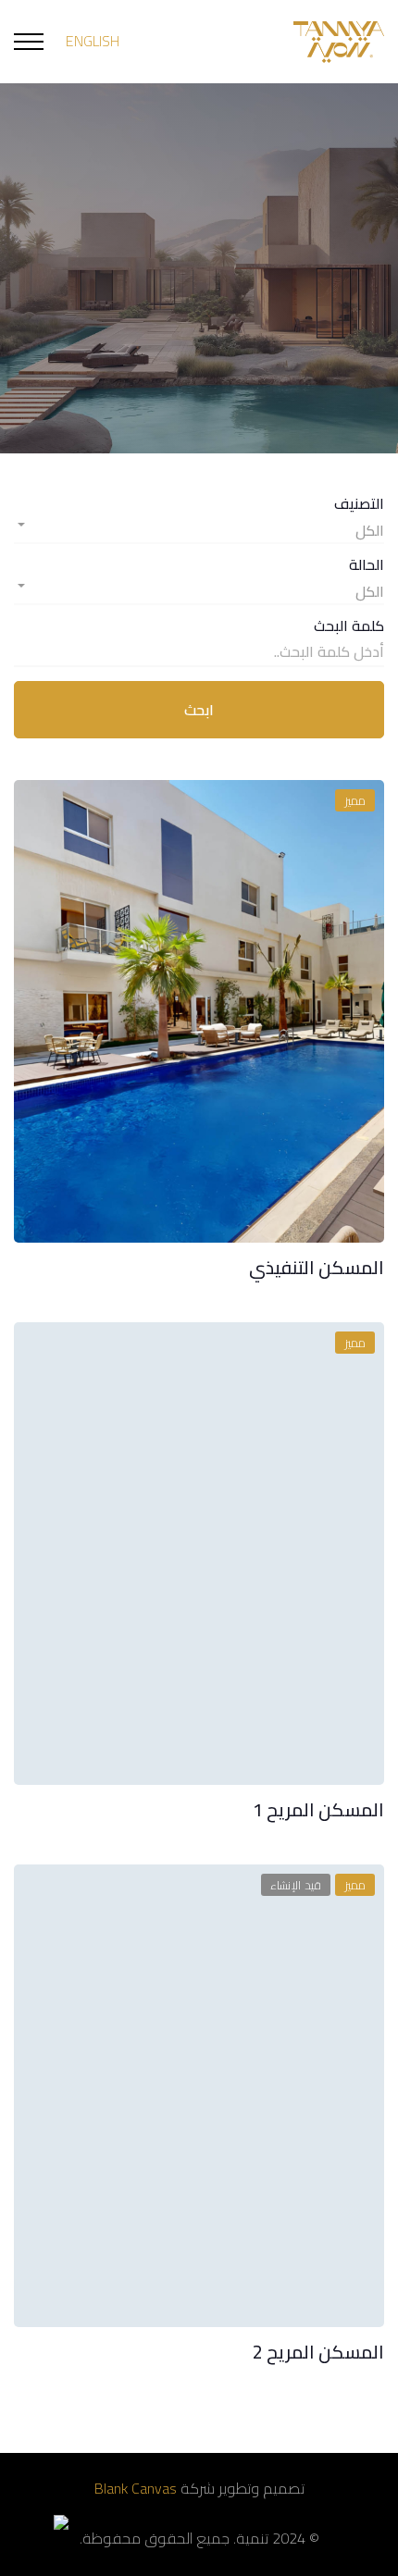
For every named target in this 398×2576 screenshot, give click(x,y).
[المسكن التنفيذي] (199, 1011)
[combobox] (199, 526)
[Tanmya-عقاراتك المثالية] (339, 42)
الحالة (367, 565)
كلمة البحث (349, 626)
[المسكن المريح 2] (199, 2096)
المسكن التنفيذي (317, 1267)
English (93, 41)
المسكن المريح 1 (318, 1809)
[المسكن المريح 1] (199, 1554)
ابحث (199, 710)
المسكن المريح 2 (318, 2352)
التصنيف (359, 504)
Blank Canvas (136, 2488)
